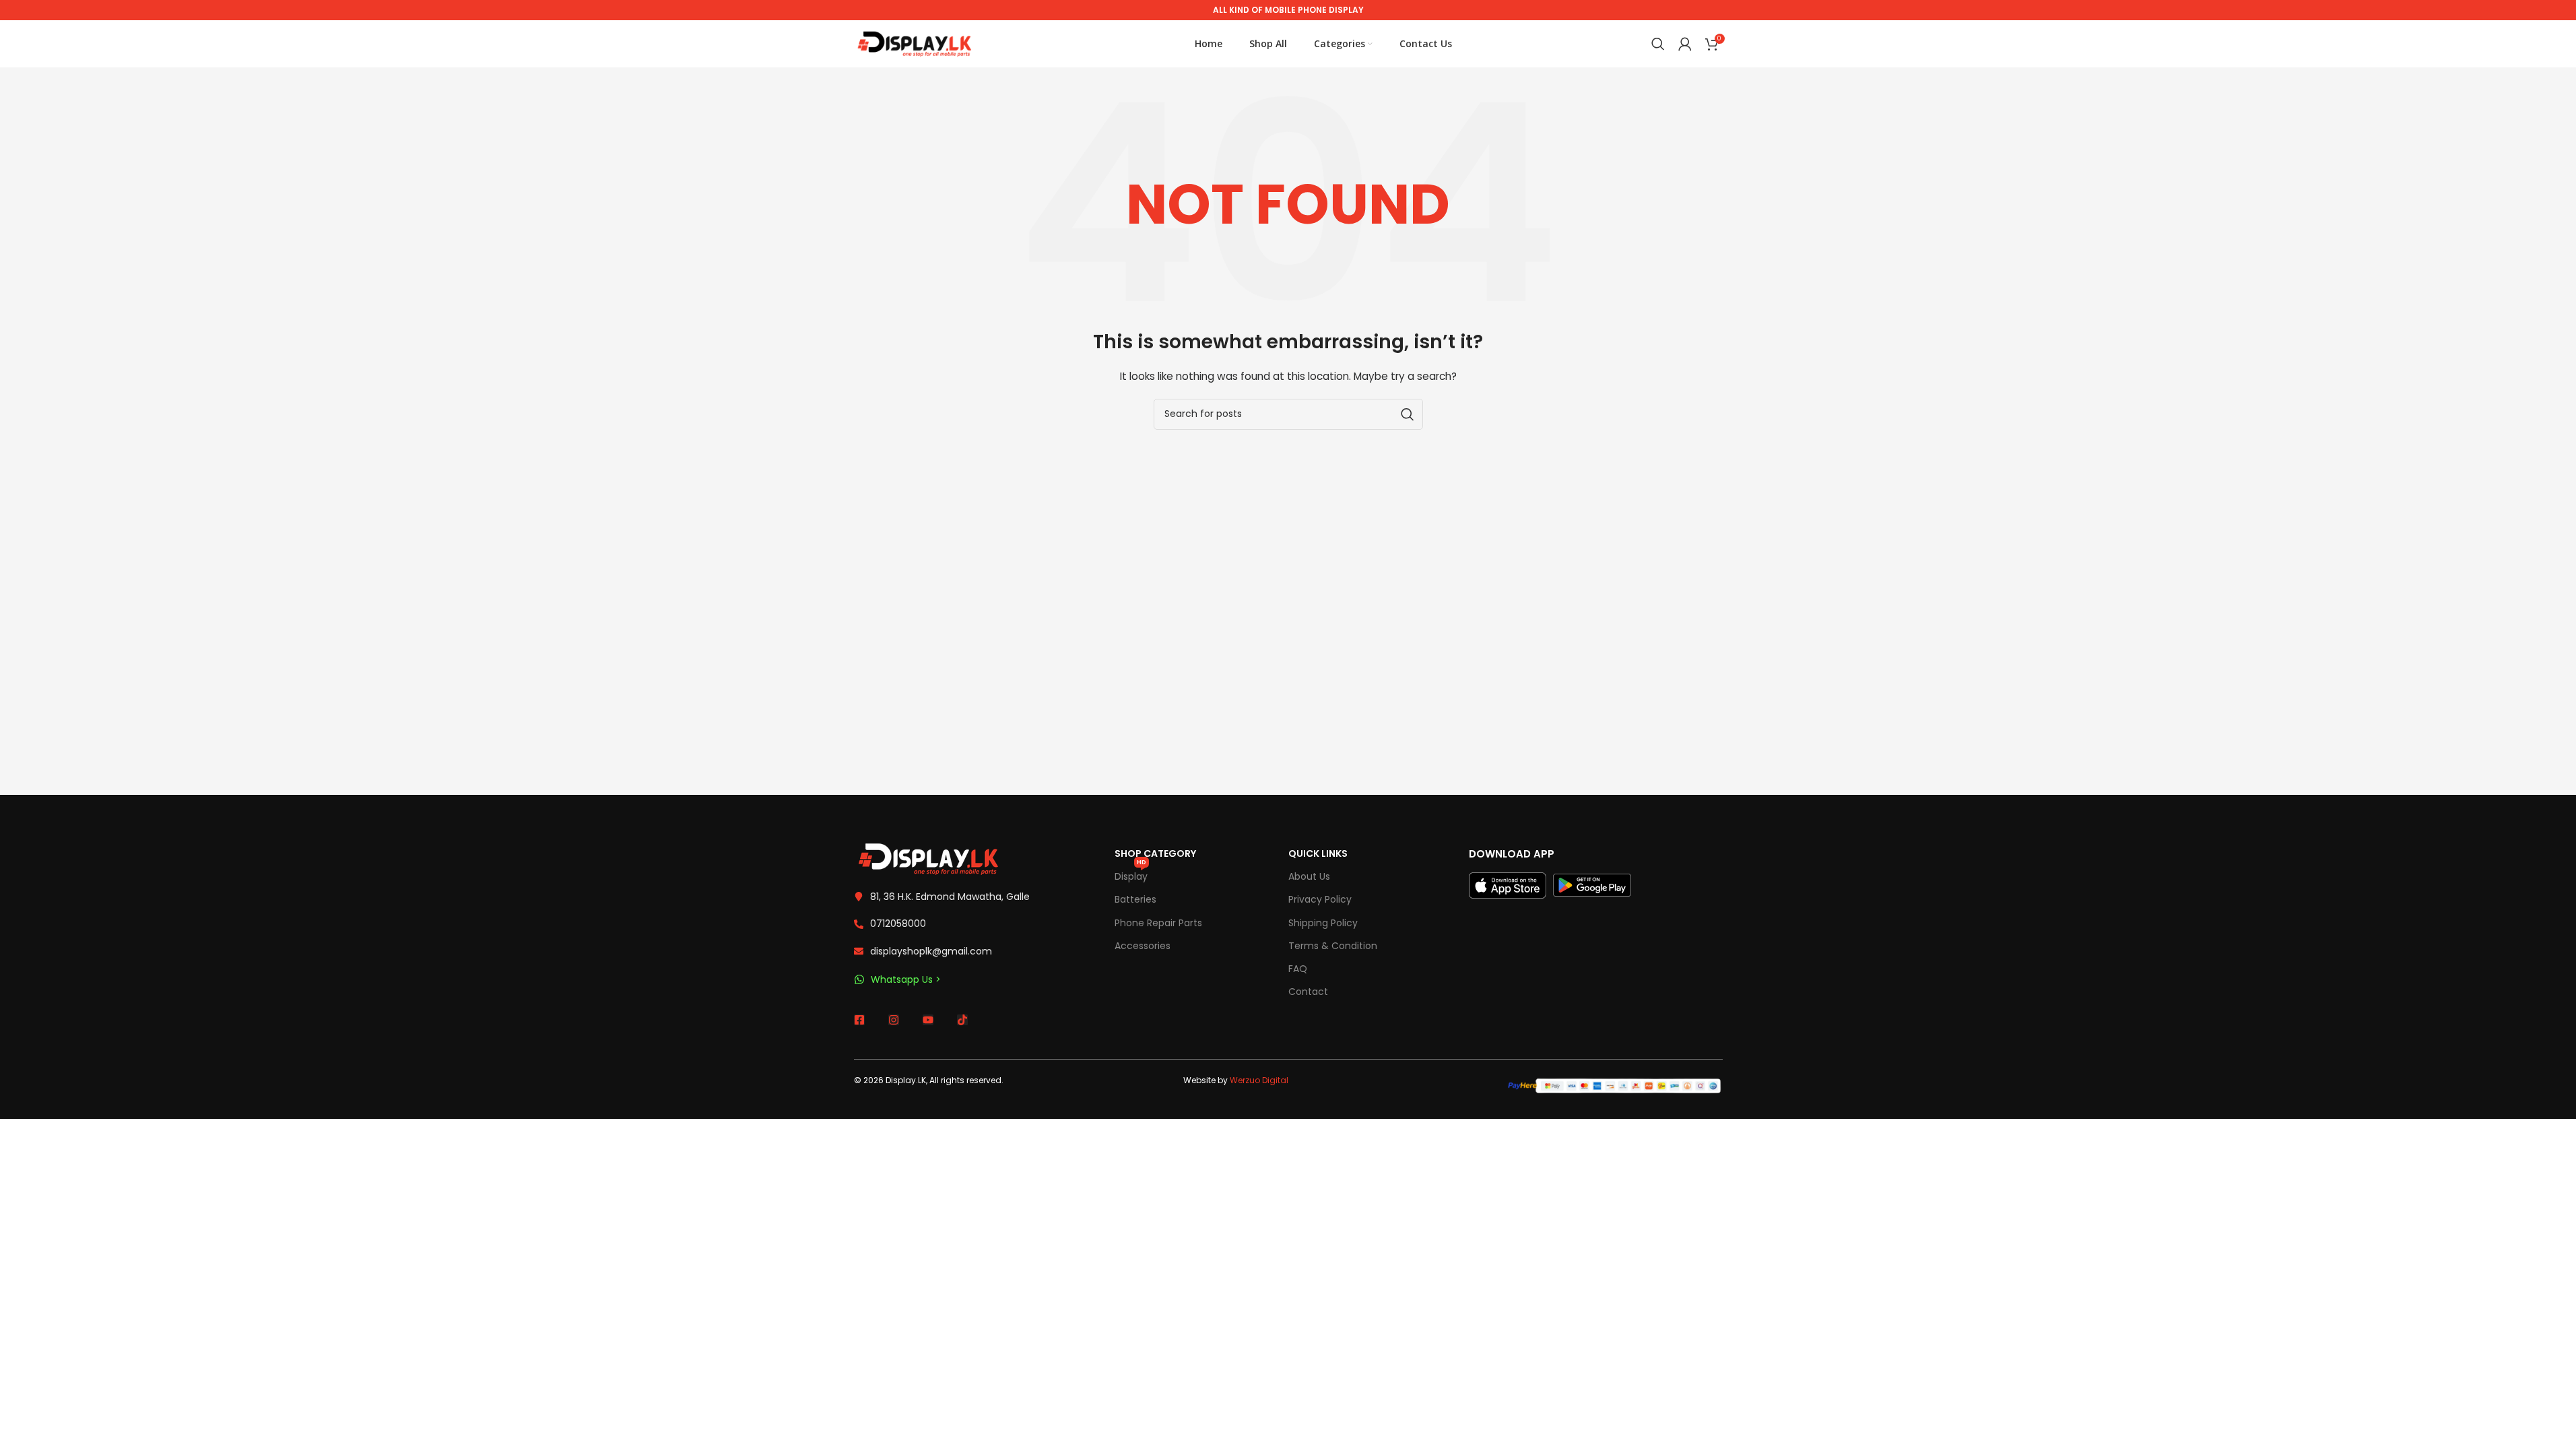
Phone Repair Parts (1158, 923)
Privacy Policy (1320, 899)
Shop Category (1155, 853)
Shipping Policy (1323, 923)
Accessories (1143, 946)
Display (1131, 874)
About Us (1309, 876)
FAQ (1298, 969)
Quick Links (1318, 853)
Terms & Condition (1333, 946)
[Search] (1658, 44)
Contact (1308, 992)
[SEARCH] (1408, 414)
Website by (1236, 1080)
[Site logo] (915, 43)
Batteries (1135, 899)
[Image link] (928, 858)
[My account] (1685, 44)
